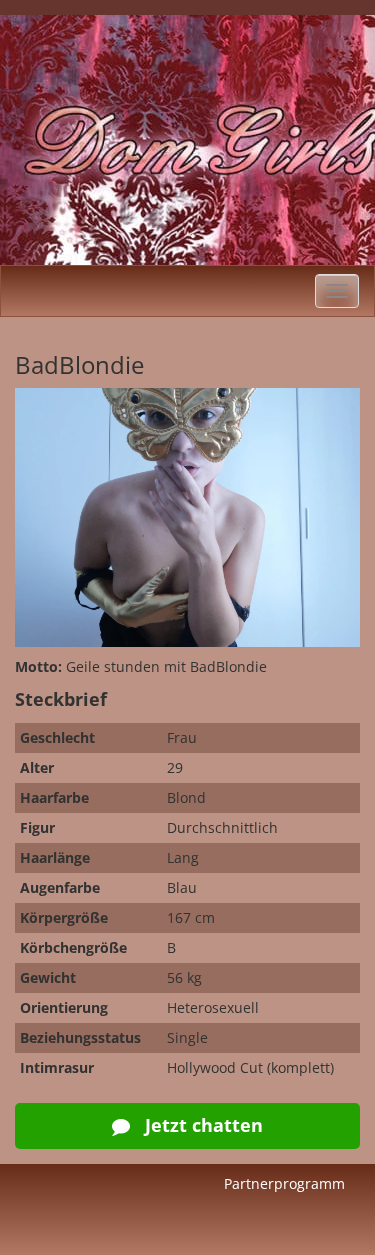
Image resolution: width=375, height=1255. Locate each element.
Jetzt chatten (201, 1125)
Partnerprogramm (284, 1183)
